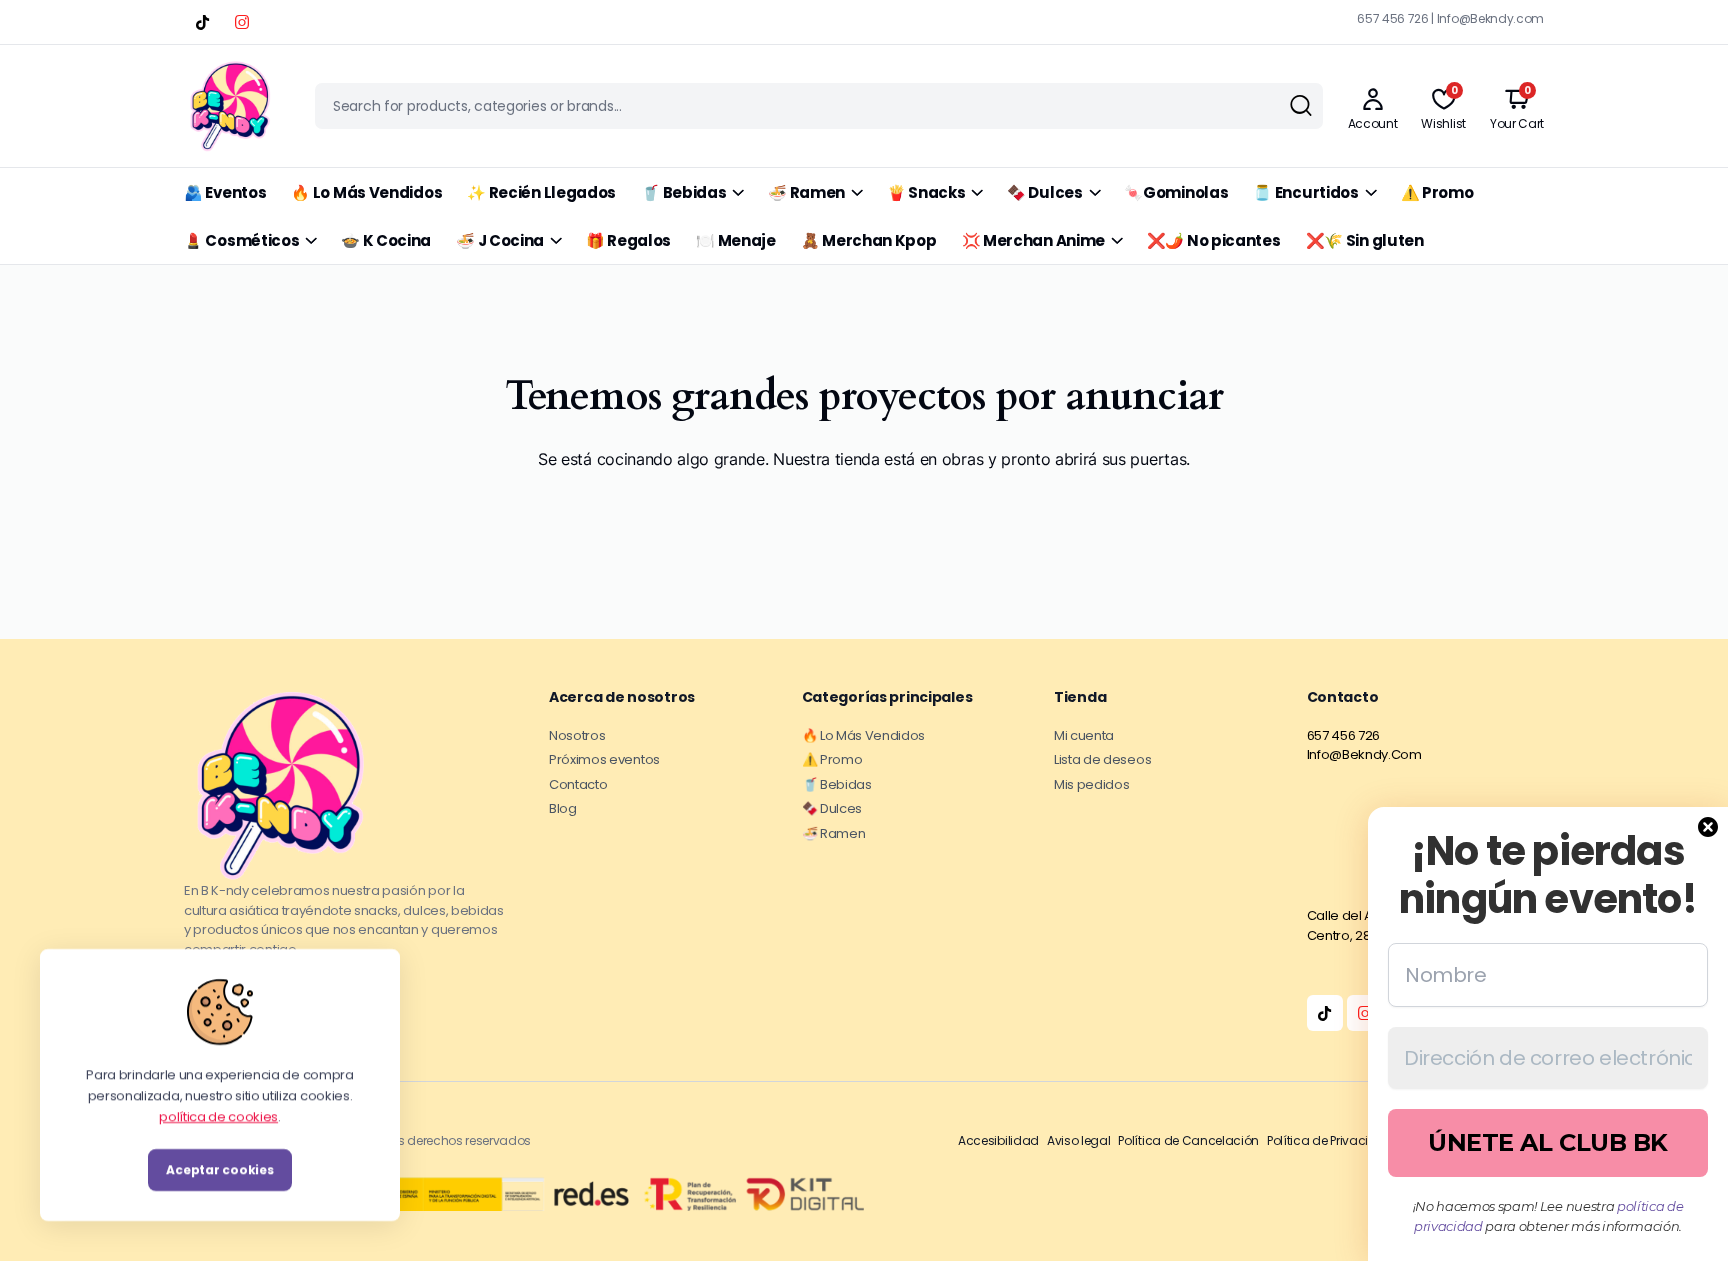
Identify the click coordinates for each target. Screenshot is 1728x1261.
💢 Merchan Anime (1034, 240)
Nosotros (577, 735)
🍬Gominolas (1176, 192)
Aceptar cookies (219, 1169)
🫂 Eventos (225, 192)
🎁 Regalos (628, 240)
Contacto (578, 784)
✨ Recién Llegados (541, 192)
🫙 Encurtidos (1305, 192)
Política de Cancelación (1188, 1140)
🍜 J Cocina (500, 240)
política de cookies (218, 1115)
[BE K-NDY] (230, 106)
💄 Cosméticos (241, 240)
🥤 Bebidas (683, 192)
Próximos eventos (604, 759)
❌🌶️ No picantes (1214, 240)
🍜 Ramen (806, 192)
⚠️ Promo (1437, 192)
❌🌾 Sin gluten (1365, 240)
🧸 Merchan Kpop (869, 240)
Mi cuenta (1084, 735)
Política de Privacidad (1330, 1140)
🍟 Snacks (926, 192)
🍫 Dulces (1045, 192)
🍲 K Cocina (386, 240)
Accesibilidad (998, 1140)
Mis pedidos (1091, 784)
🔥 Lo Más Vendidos (366, 192)
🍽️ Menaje (736, 240)
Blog (563, 808)
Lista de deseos (1102, 759)
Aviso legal (1078, 1140)
